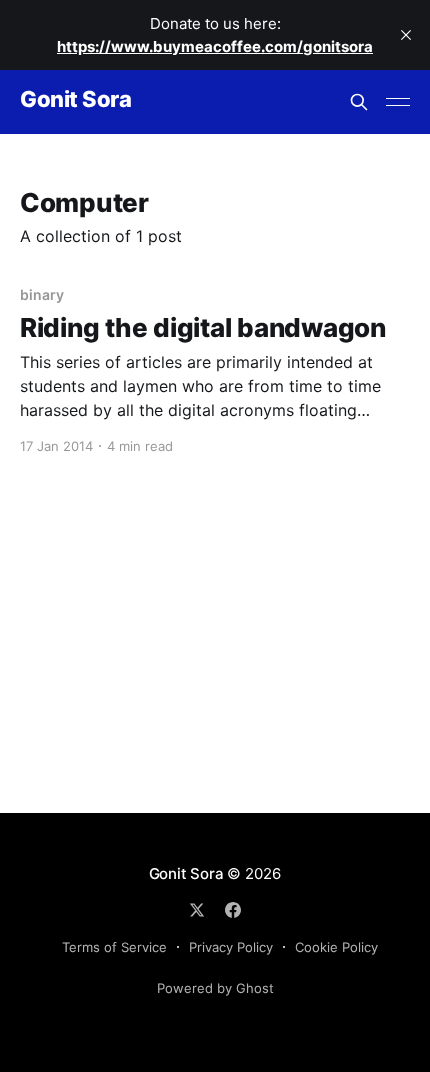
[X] (197, 910)
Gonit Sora (76, 99)
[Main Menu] (398, 102)
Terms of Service (114, 947)
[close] (406, 35)
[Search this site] (359, 102)
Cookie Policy (336, 947)
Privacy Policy (231, 947)
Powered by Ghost (215, 988)
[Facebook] (233, 910)
